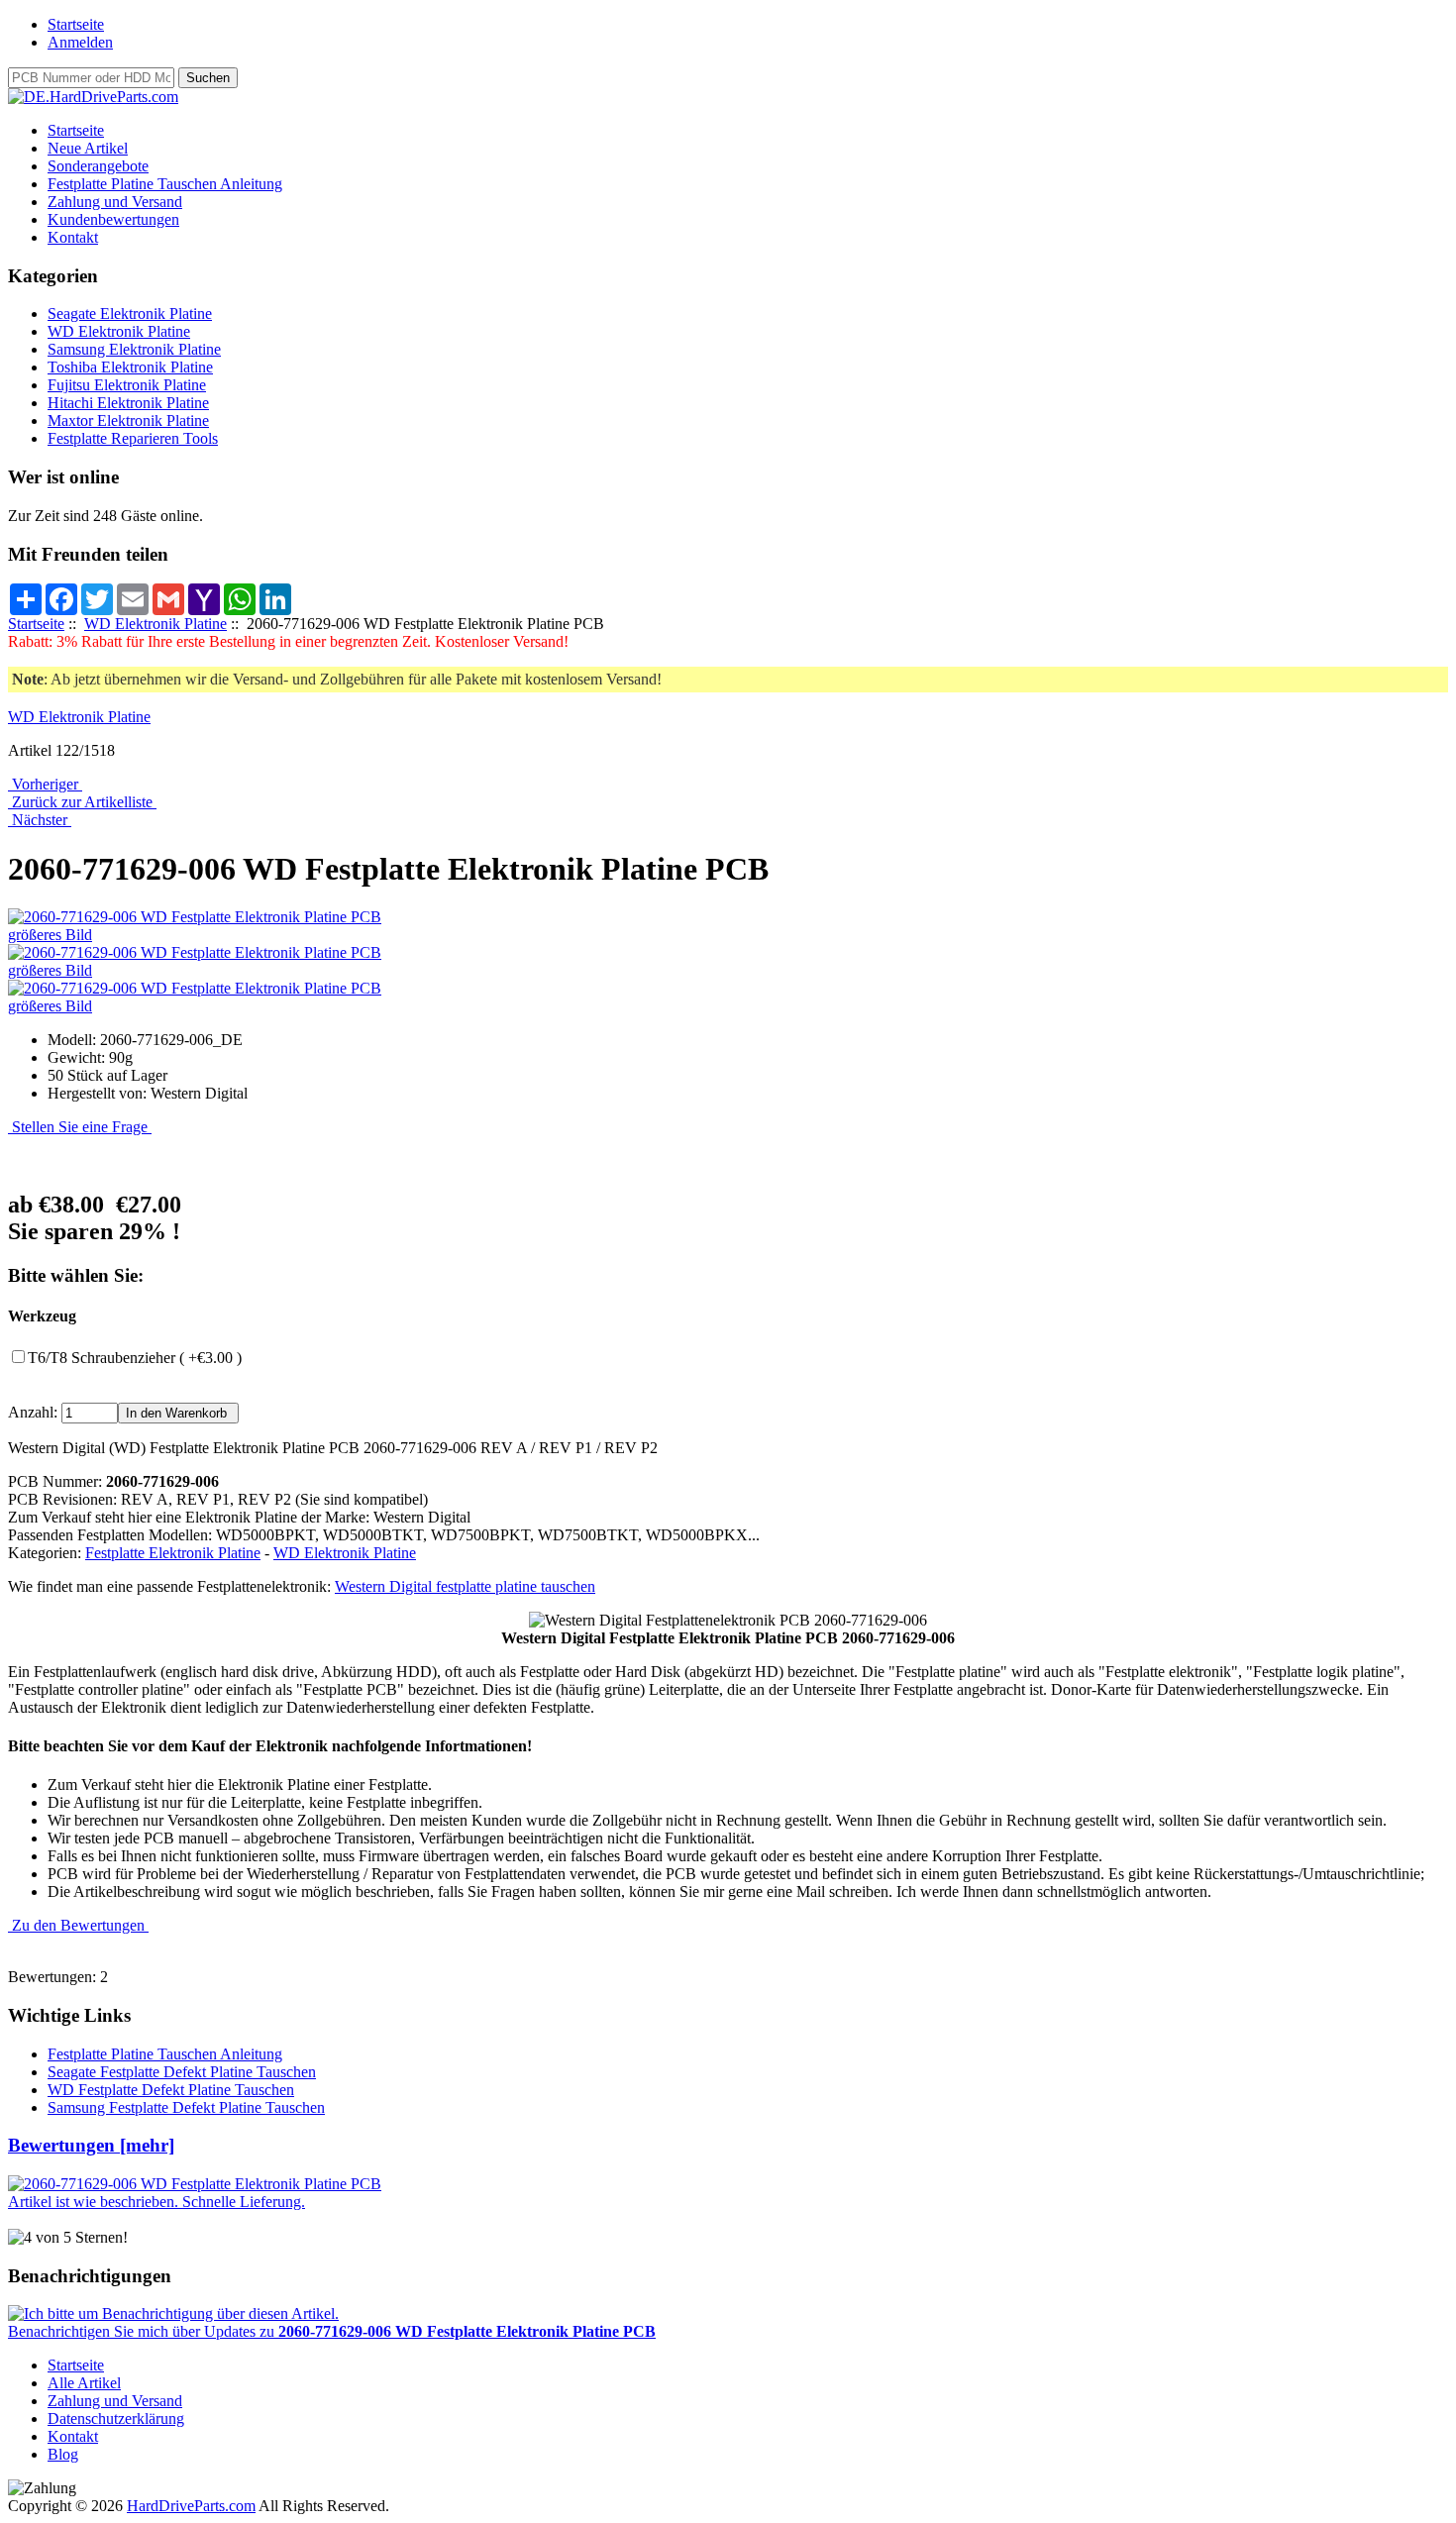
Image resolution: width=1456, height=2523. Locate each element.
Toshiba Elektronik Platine (130, 367)
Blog (63, 2454)
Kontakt (73, 237)
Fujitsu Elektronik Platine (127, 385)
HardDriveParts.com (191, 2506)
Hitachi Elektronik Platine (128, 403)
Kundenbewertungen (113, 219)
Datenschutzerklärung (116, 2418)
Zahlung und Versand (115, 202)
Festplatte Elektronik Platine (173, 1553)
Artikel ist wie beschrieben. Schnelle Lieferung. (156, 2202)
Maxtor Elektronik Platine (128, 420)
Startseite (76, 24)
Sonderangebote (98, 166)
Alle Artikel (84, 2383)
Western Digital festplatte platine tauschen (465, 1586)
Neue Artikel (88, 148)
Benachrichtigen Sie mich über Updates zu (332, 2331)
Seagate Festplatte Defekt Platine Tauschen (182, 2072)
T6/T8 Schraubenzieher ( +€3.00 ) (135, 1358)
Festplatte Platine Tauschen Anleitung (165, 184)
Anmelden (80, 42)
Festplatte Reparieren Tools (133, 438)
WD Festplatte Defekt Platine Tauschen (171, 2090)
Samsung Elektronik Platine (134, 349)
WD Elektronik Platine (156, 624)
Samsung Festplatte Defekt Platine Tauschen (186, 2107)
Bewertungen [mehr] (91, 2145)
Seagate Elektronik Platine (130, 314)
